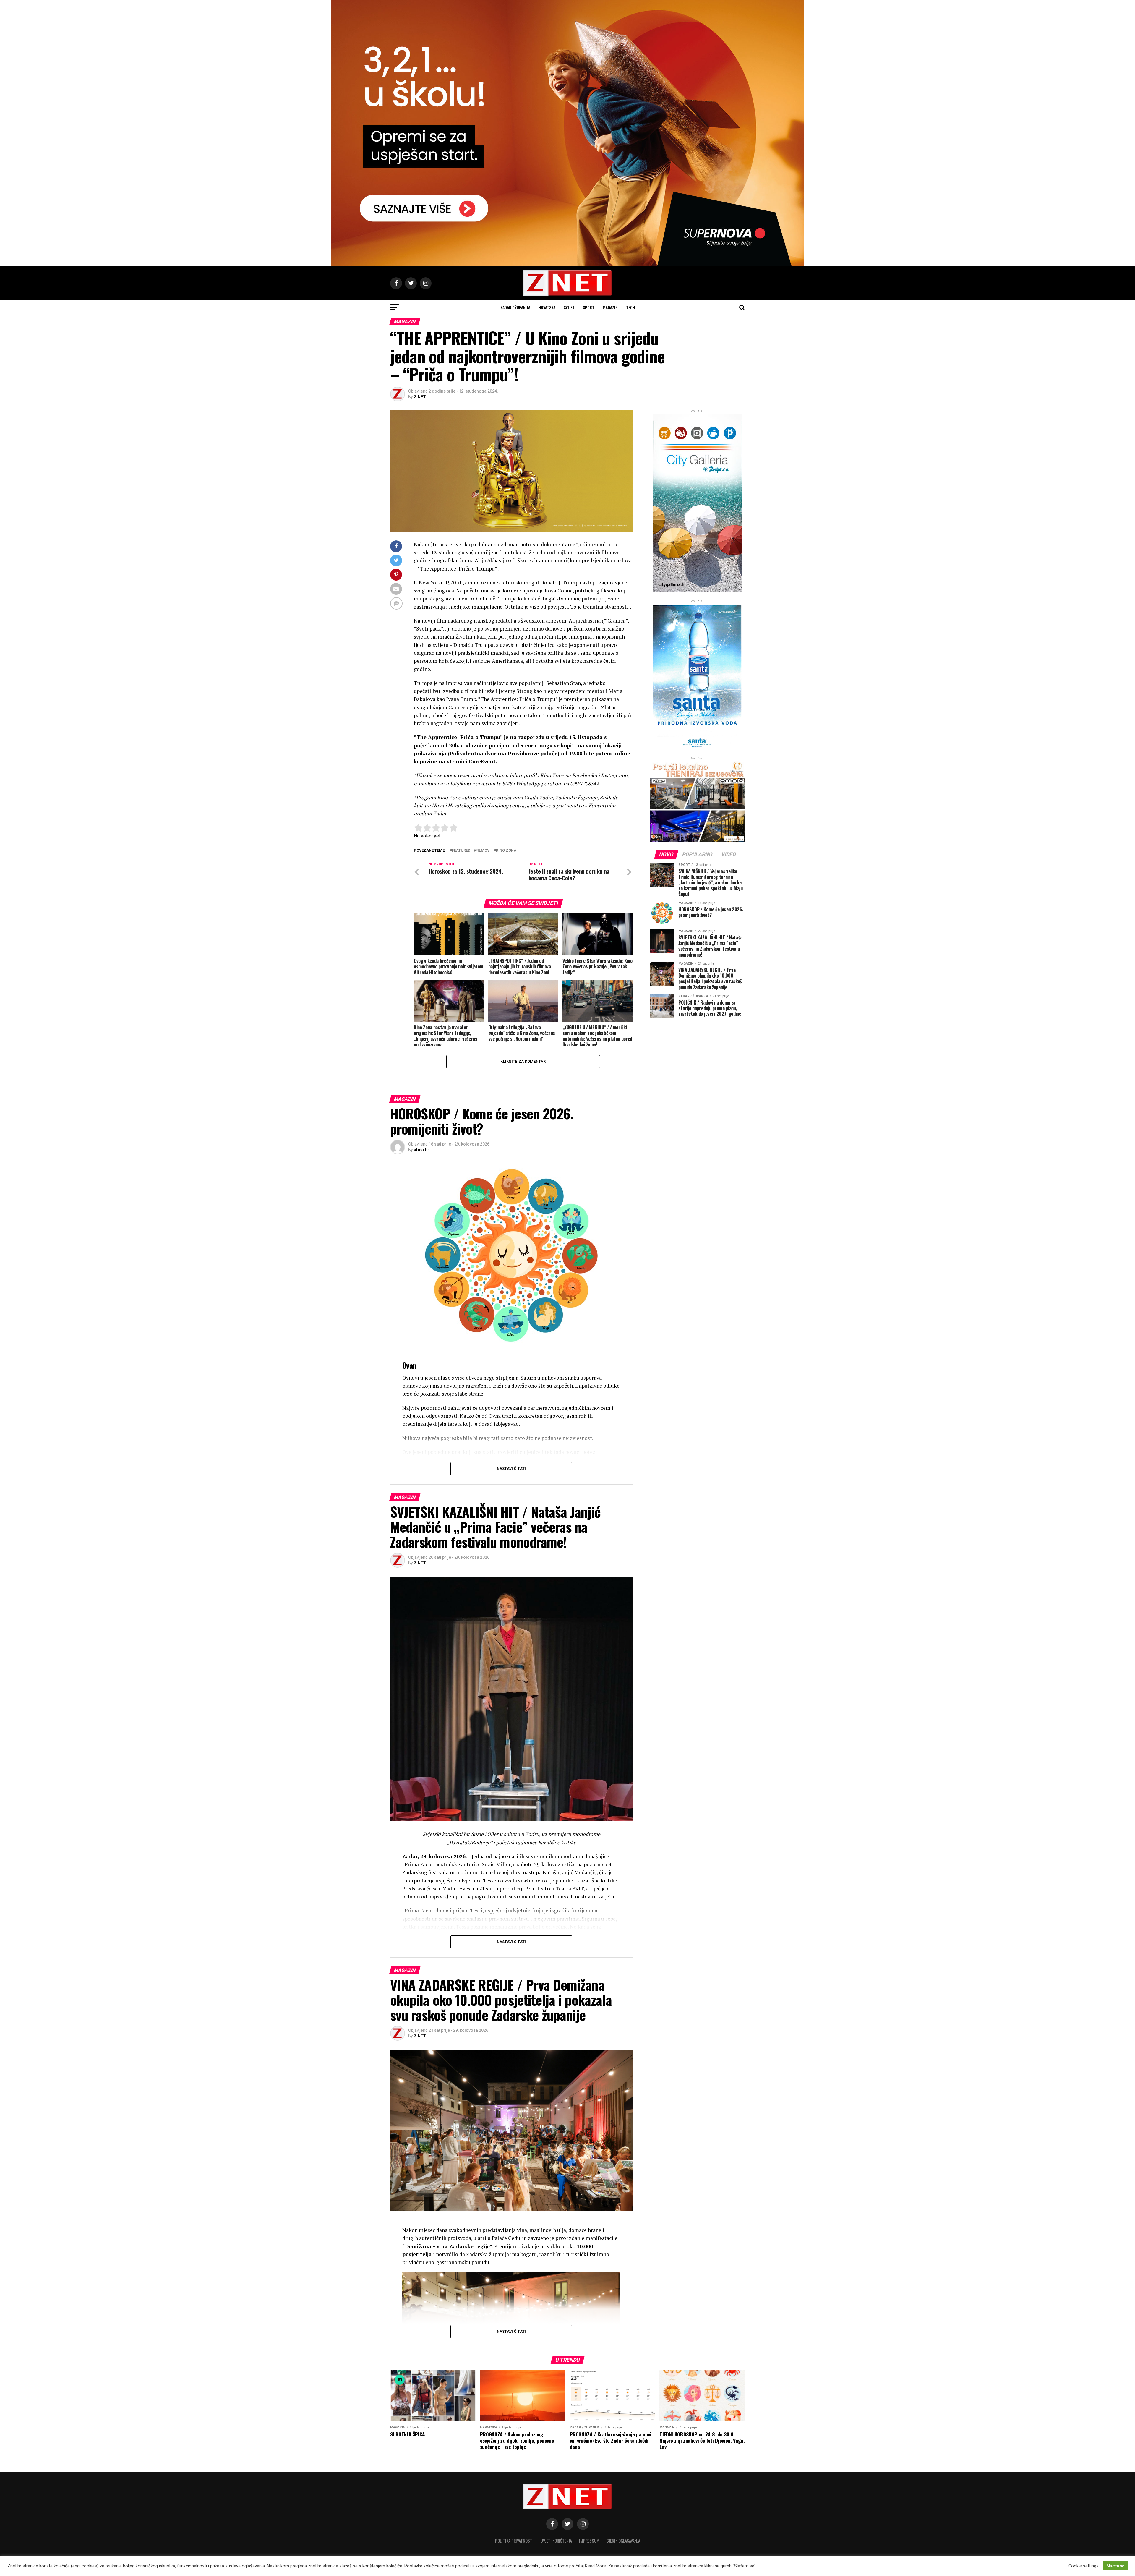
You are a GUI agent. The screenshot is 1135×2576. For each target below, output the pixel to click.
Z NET (420, 397)
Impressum (589, 2541)
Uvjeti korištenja (556, 2541)
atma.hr (421, 1150)
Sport (589, 307)
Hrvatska (547, 307)
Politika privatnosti (514, 2541)
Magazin (610, 307)
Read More (595, 2566)
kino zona (506, 851)
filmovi (483, 851)
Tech (630, 307)
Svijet (569, 307)
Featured (461, 851)
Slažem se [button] (1115, 2566)
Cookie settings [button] (1084, 2566)
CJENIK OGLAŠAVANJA (623, 2541)
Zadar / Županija (515, 307)
